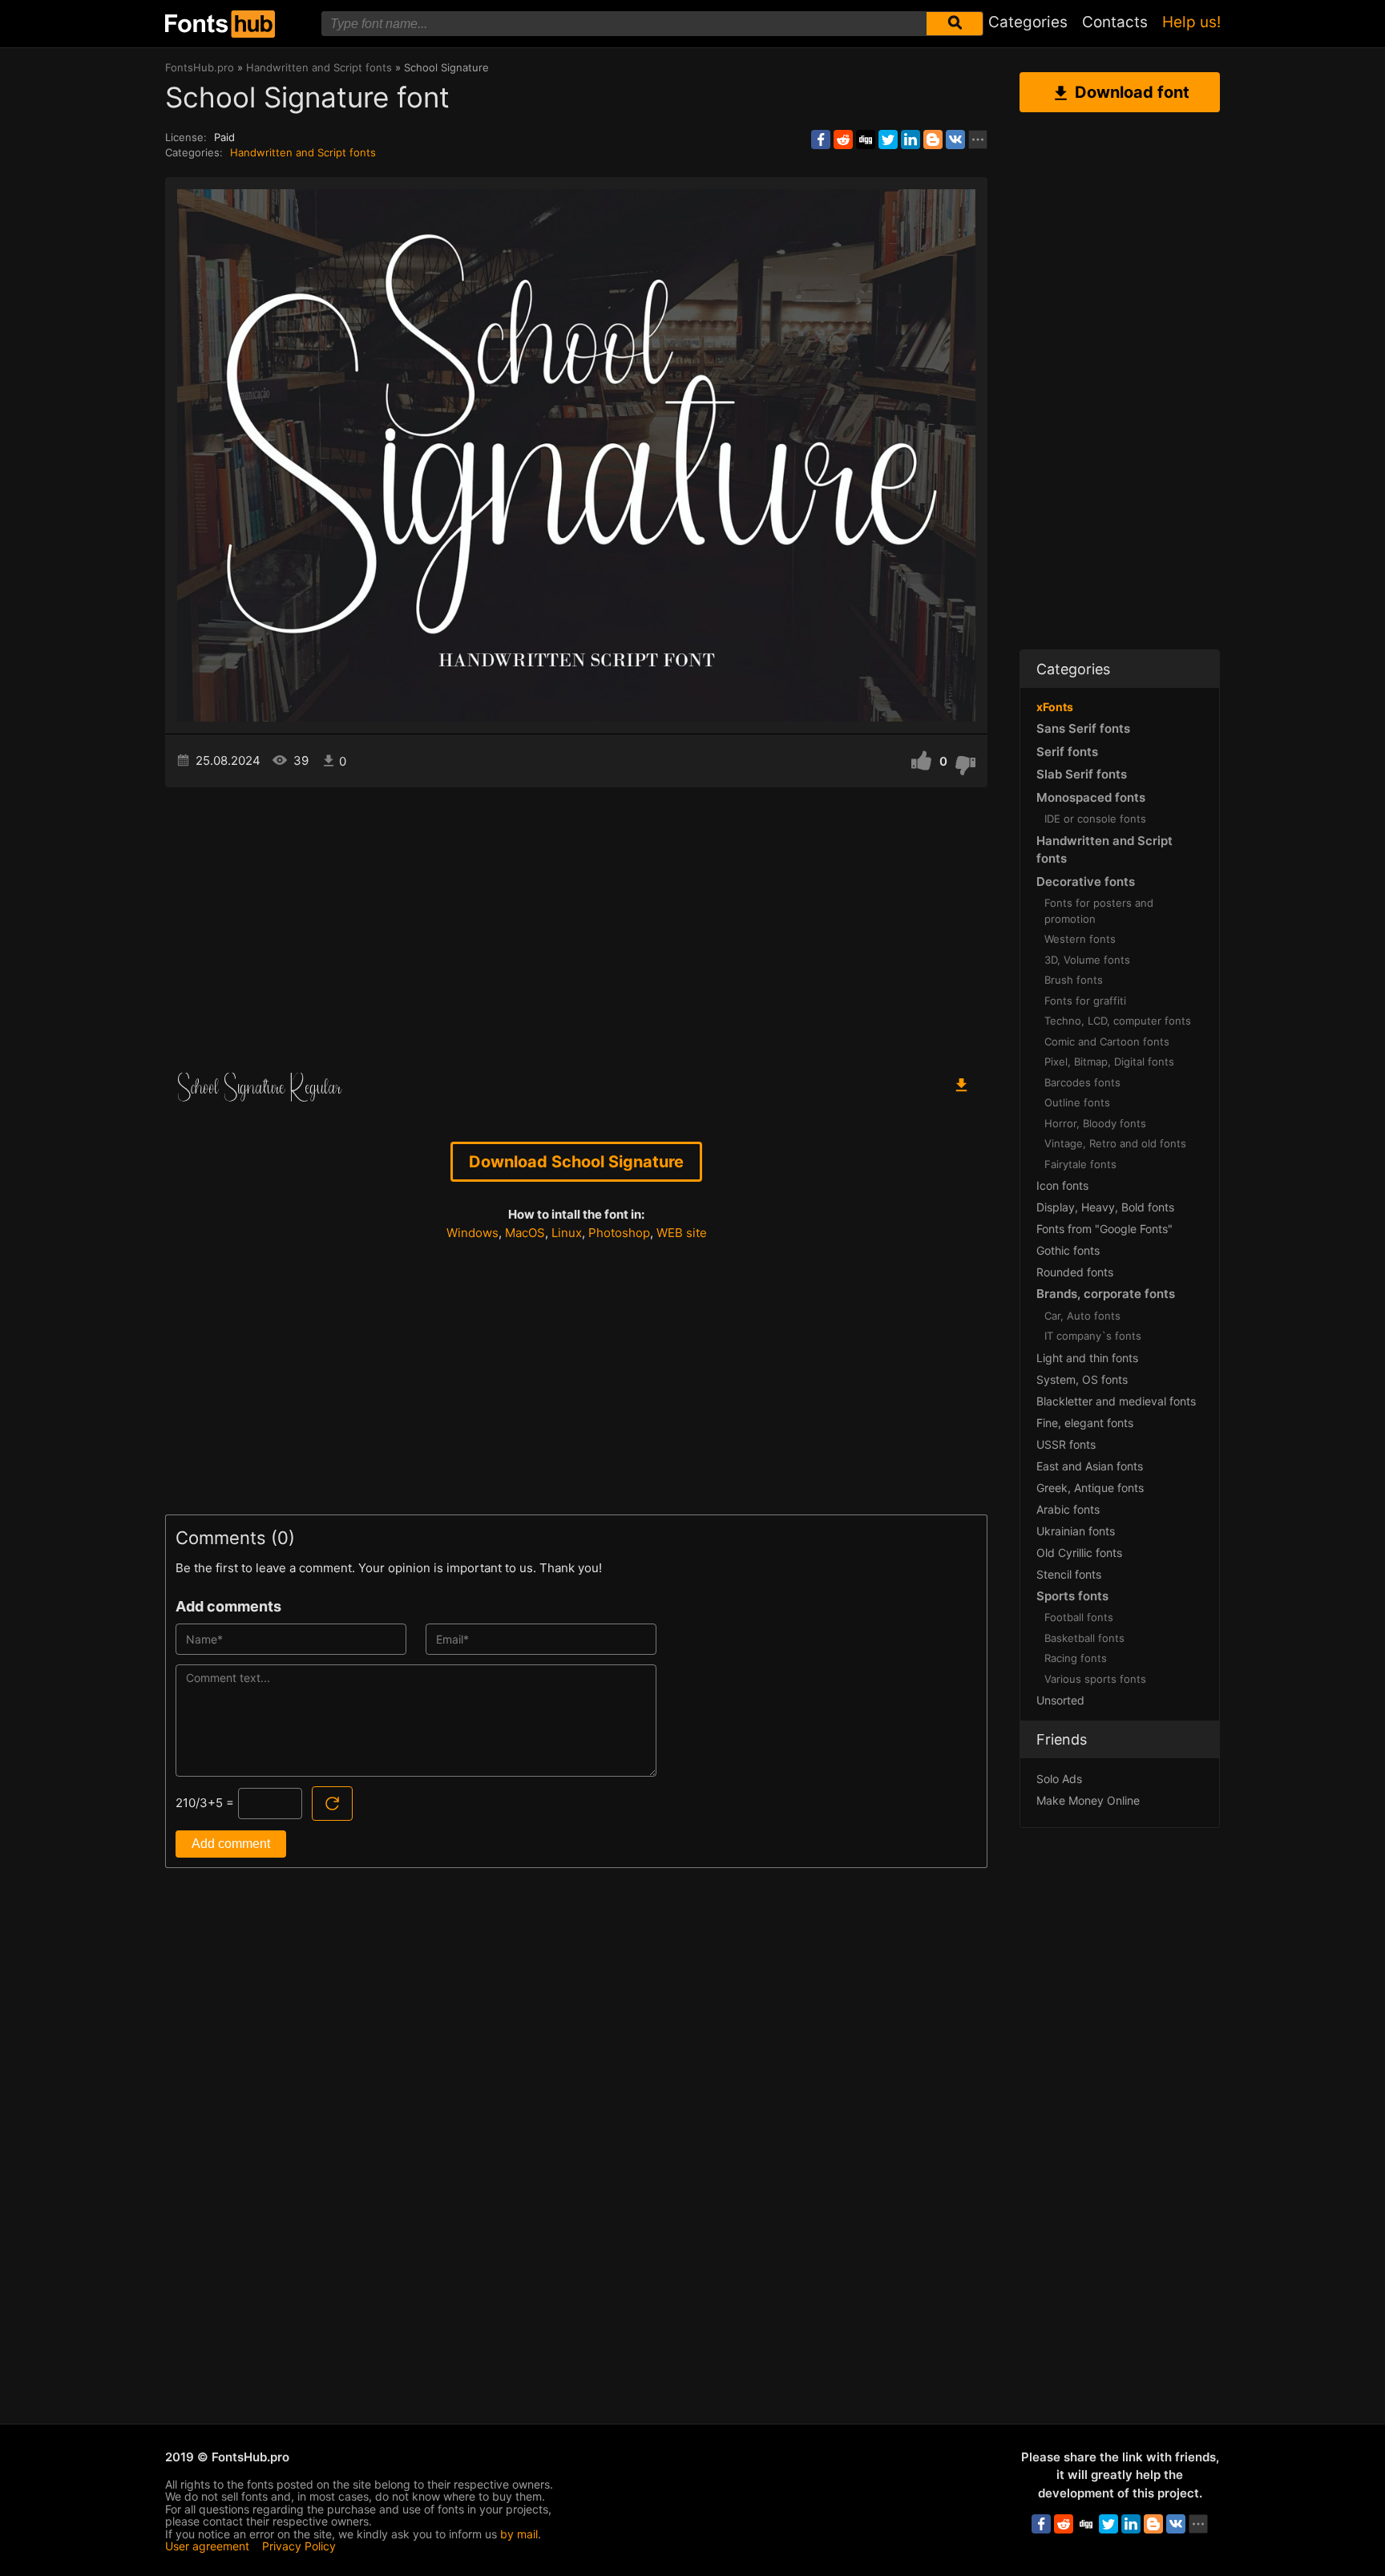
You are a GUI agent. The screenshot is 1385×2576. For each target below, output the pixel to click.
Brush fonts (1074, 980)
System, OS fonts (1082, 1379)
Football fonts (1079, 1617)
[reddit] (843, 140)
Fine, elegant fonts (1085, 1423)
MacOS (525, 1233)
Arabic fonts (1068, 1509)
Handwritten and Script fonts (303, 152)
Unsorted (1060, 1700)
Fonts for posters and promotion (1099, 911)
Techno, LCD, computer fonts (1118, 1021)
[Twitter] (888, 140)
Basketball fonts (1084, 1638)
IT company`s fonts (1093, 1336)
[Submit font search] (955, 24)
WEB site (682, 1233)
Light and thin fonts (1087, 1358)
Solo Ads (1059, 1779)
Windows (472, 1233)
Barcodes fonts (1082, 1082)
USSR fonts (1066, 1444)
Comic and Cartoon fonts (1107, 1041)
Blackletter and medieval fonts (1116, 1401)
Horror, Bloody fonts (1095, 1123)
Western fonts (1080, 939)
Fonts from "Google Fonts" (1104, 1229)
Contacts (1115, 22)
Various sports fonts (1095, 1679)
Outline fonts (1077, 1102)
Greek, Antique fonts (1090, 1488)
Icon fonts (1062, 1185)
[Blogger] (933, 140)
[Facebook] (821, 140)
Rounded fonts (1075, 1272)
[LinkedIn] (911, 140)
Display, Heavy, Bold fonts (1105, 1207)
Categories (1028, 22)
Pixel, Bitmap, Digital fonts (1109, 1062)
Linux (567, 1233)
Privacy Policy (299, 2546)
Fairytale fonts (1080, 1164)
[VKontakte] (955, 140)
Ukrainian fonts (1076, 1531)
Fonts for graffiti (1085, 1001)
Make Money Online (1088, 1800)
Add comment (231, 1844)
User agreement (207, 2546)
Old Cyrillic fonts (1079, 1553)
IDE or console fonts (1095, 819)
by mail (519, 2534)
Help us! (1191, 22)
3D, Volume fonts (1087, 960)
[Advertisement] (576, 924)
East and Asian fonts (1090, 1466)
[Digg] (866, 140)
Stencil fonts (1069, 1574)
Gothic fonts (1068, 1250)
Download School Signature (576, 1162)
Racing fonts (1076, 1658)
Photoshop (619, 1233)
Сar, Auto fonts (1082, 1316)
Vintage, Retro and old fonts (1115, 1143)
